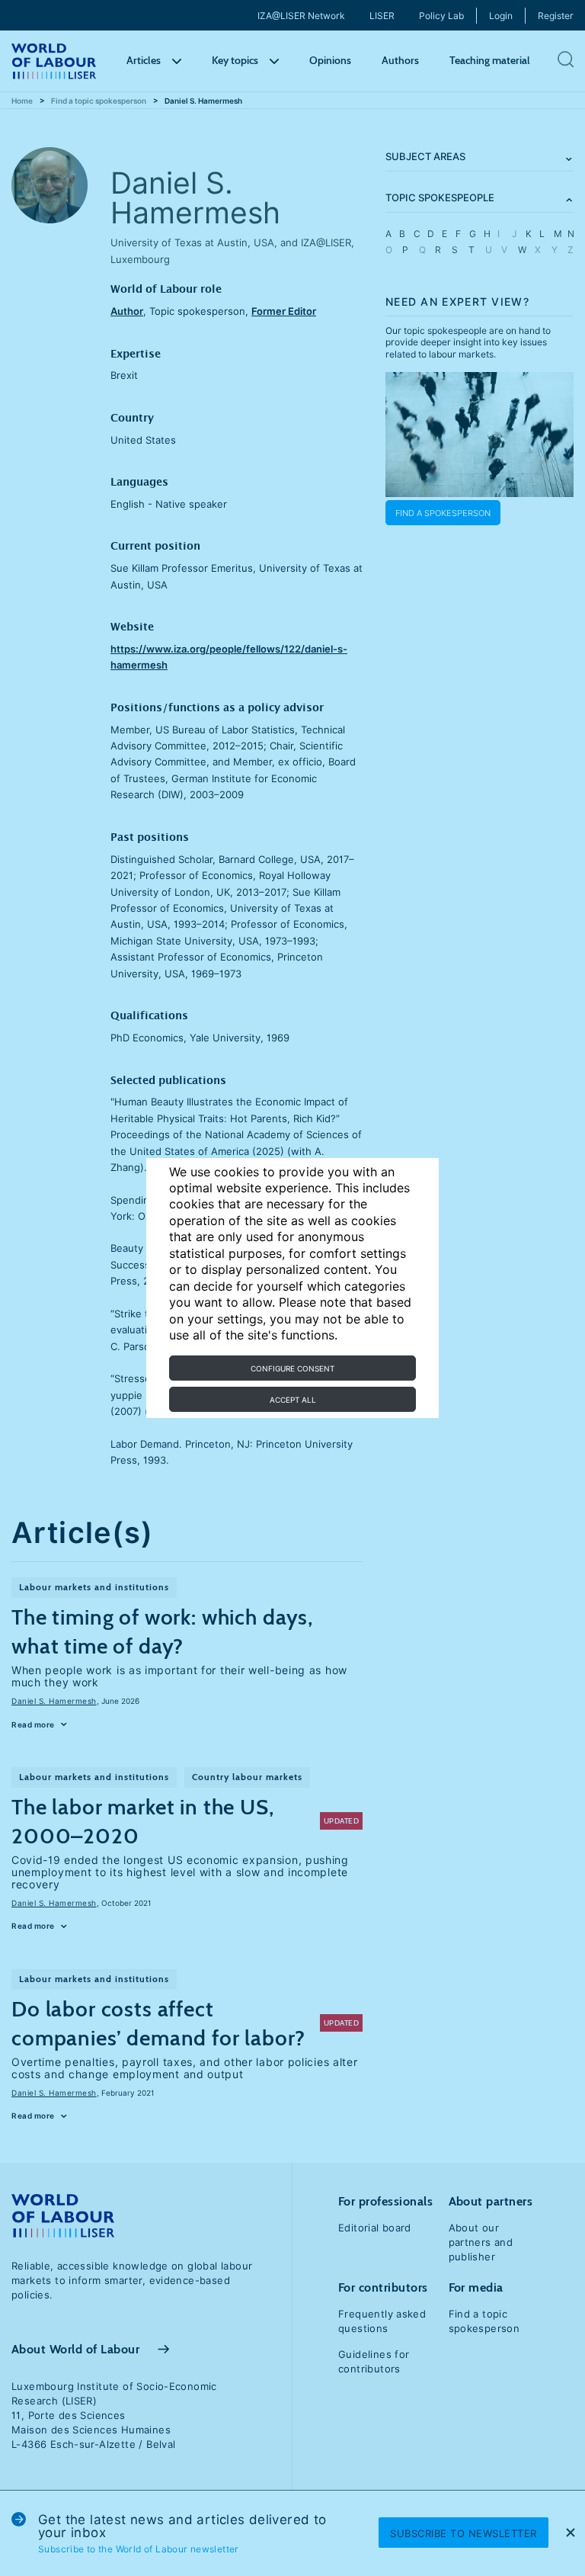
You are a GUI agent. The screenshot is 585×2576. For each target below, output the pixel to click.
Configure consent (292, 1368)
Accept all (293, 1400)
